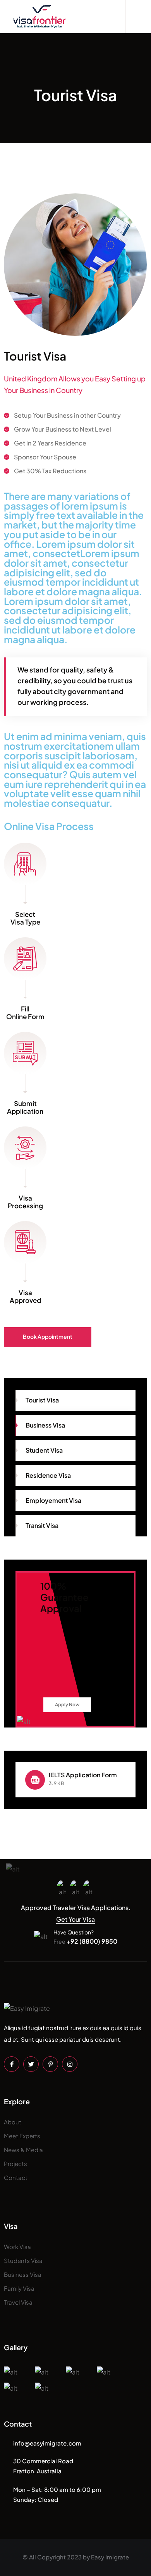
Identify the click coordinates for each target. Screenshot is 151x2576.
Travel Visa (18, 2302)
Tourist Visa (42, 1400)
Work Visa (17, 2247)
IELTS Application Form (83, 1775)
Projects (15, 2164)
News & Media (23, 2150)
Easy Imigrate (110, 2557)
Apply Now (67, 1705)
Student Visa (44, 1450)
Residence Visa (48, 1475)
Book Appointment (48, 1336)
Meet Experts (22, 2136)
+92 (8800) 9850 (85, 1941)
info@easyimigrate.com (47, 2443)
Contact (16, 2177)
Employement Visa (53, 1500)
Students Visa (23, 2260)
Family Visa (19, 2288)
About (13, 2122)
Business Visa (45, 1425)
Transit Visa (42, 1525)
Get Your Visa (75, 1919)
